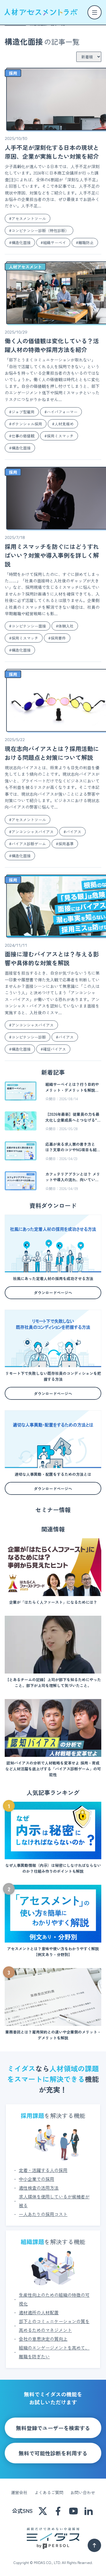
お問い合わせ (83, 2492)
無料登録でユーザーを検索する (53, 2428)
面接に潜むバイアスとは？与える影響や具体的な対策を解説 (52, 958)
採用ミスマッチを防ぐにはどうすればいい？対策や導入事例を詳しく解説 (52, 555)
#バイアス (72, 832)
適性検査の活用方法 (39, 2188)
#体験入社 (65, 626)
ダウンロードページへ (53, 1293)
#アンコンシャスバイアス (31, 832)
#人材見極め (63, 424)
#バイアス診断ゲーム (28, 844)
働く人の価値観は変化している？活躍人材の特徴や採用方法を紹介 (52, 345)
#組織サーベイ (53, 242)
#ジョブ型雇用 (22, 412)
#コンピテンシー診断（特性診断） (39, 230)
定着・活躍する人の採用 (43, 2170)
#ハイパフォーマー (61, 412)
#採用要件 (57, 638)
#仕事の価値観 (22, 436)
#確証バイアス (53, 1049)
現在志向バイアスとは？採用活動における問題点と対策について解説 (52, 753)
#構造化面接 (20, 242)
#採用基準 (65, 844)
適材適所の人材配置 (39, 2312)
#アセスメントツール (28, 218)
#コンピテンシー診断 (28, 1037)
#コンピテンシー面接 (28, 626)
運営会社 (19, 2492)
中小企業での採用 (37, 2179)
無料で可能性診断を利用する (53, 2453)
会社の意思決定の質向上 (43, 2339)
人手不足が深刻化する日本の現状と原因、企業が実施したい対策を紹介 (52, 152)
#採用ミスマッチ (59, 436)
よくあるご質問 (49, 2492)
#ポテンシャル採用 (26, 424)
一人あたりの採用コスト (43, 2214)
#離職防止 (85, 242)
